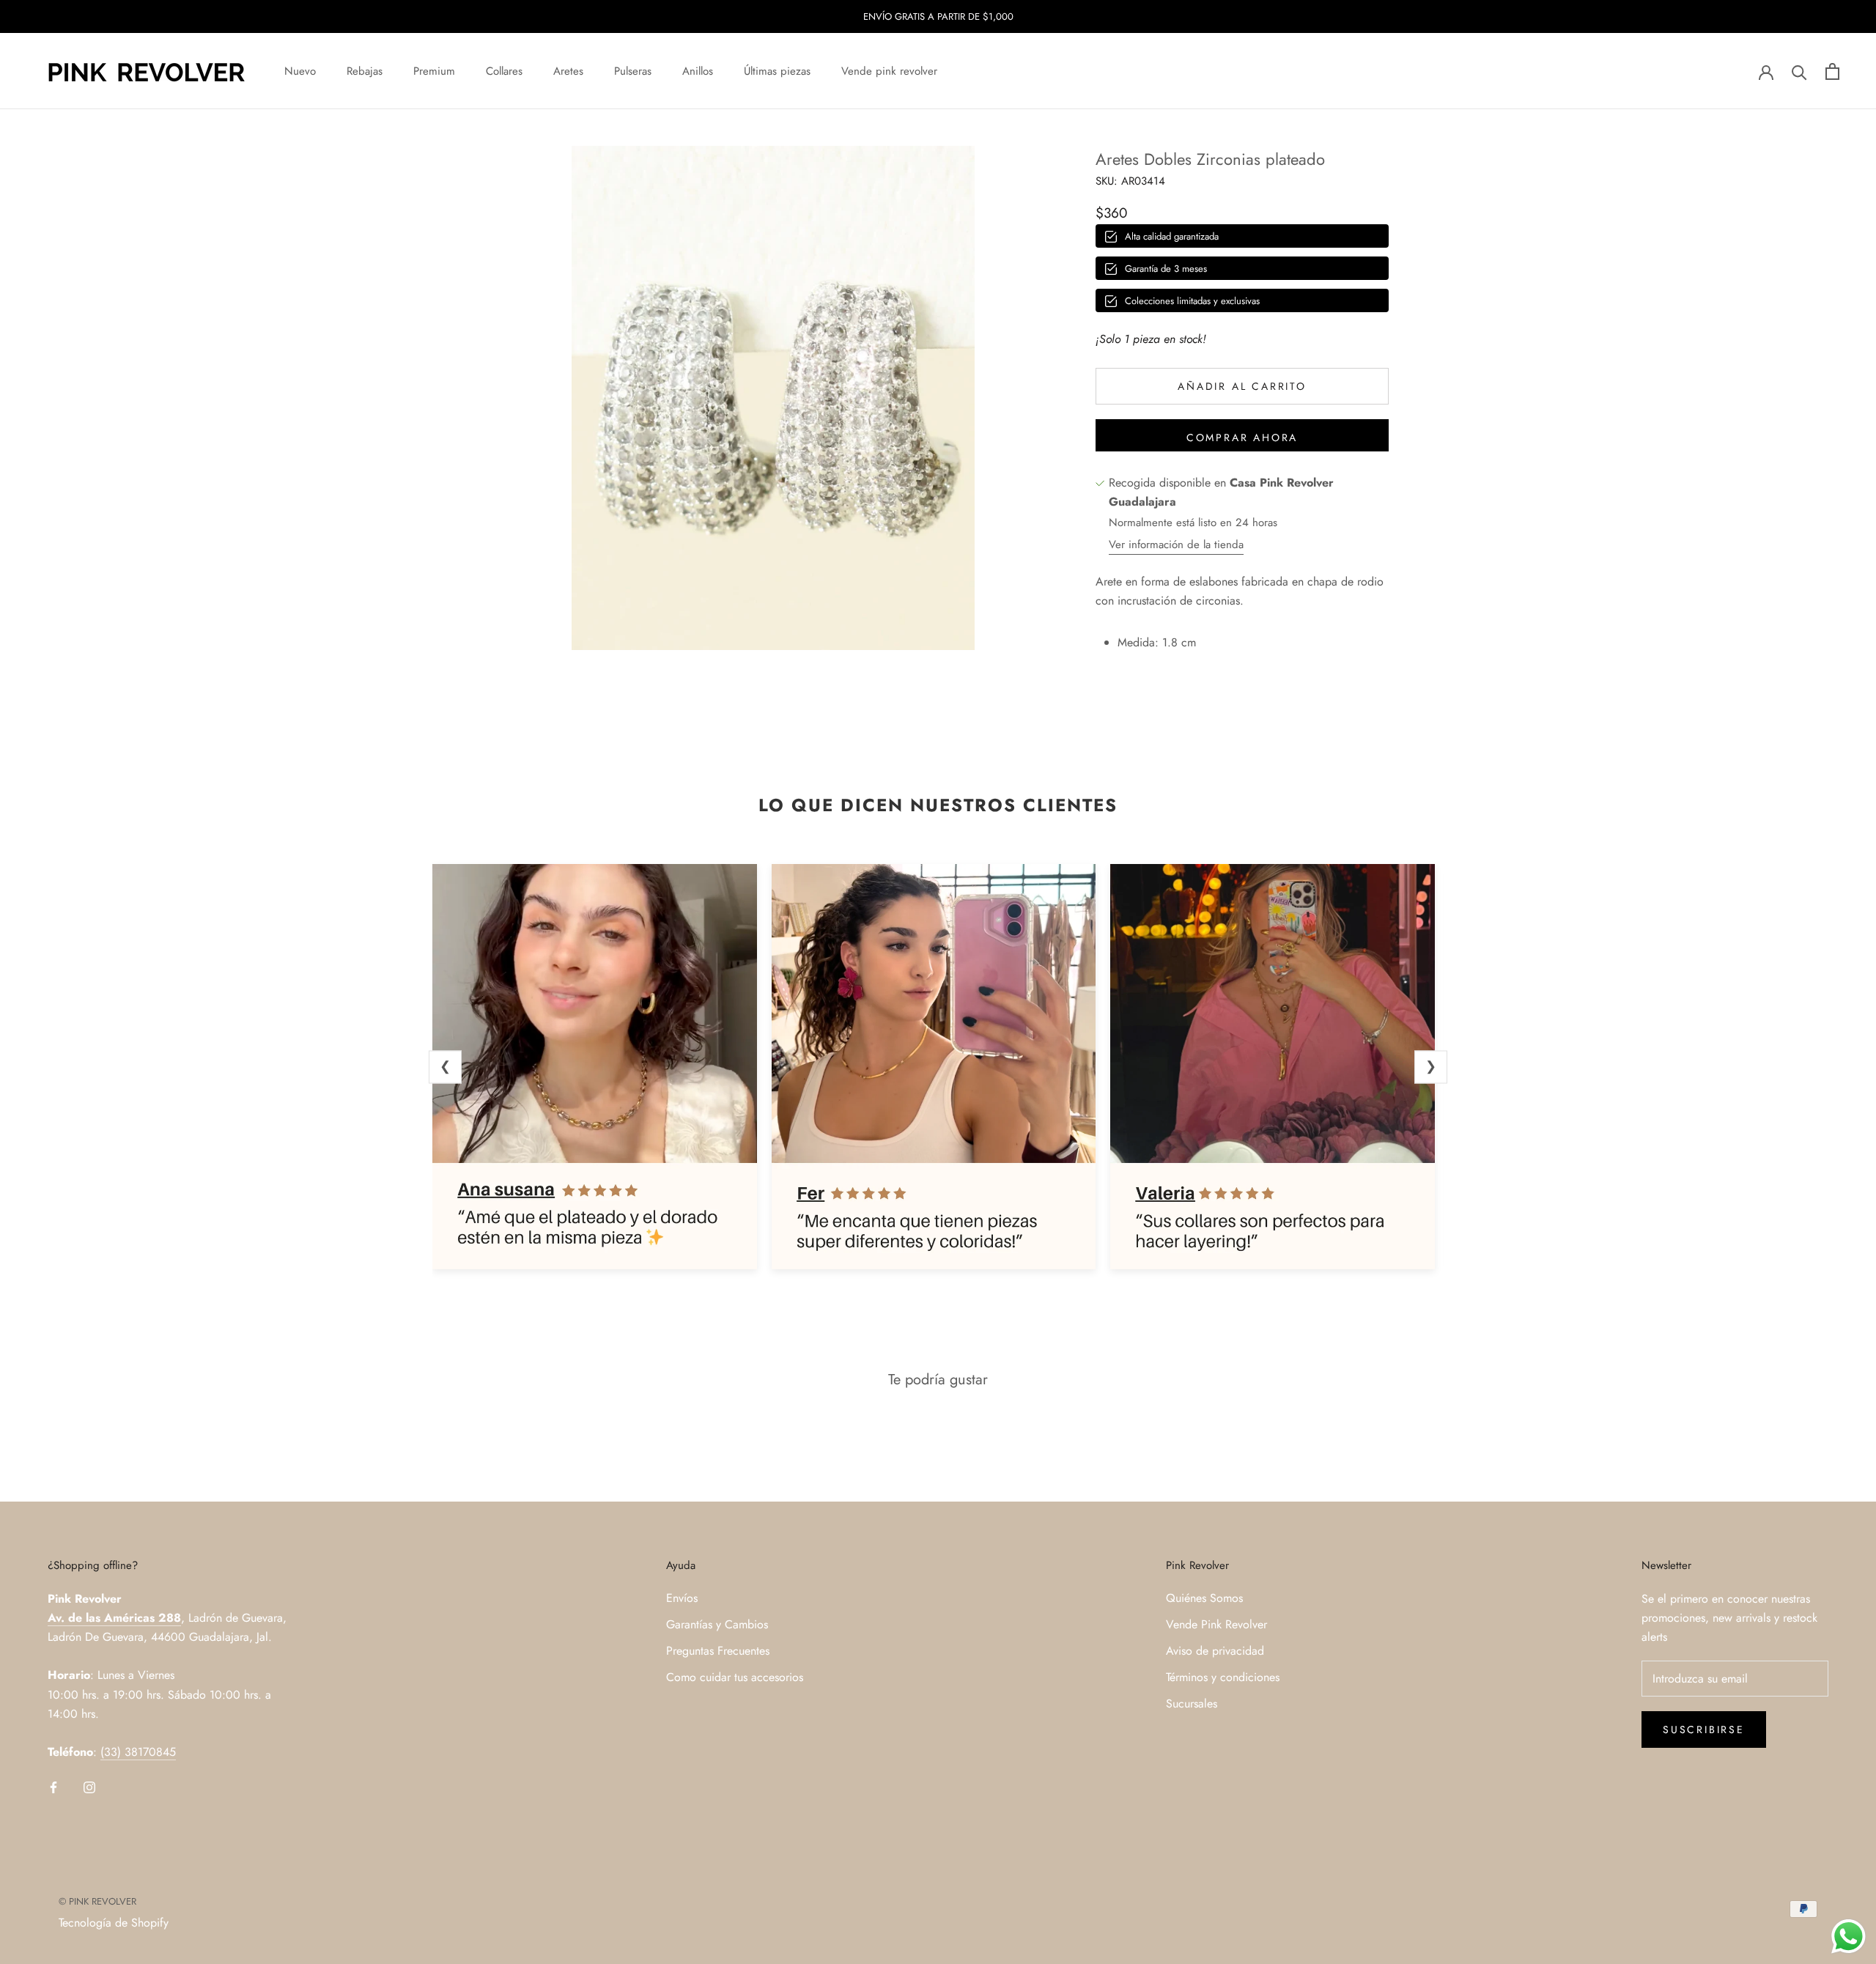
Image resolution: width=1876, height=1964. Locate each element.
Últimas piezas (777, 71)
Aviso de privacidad (1215, 1651)
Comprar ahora (1242, 438)
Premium (434, 71)
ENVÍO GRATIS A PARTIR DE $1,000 (938, 16)
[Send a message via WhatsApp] (1849, 1937)
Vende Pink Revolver (1216, 1624)
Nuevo (300, 71)
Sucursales (1192, 1703)
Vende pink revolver (889, 71)
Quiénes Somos (1204, 1598)
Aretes (568, 71)
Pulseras (633, 71)
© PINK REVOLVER (97, 1901)
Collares (504, 71)
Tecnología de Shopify (114, 1923)
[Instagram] (89, 1787)
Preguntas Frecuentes (718, 1651)
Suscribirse (1704, 1729)
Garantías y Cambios (717, 1624)
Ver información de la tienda (1176, 545)
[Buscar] (1799, 71)
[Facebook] (53, 1787)
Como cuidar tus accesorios (735, 1677)
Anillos (698, 71)
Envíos (682, 1598)
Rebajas (365, 71)
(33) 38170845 (138, 1752)
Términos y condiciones (1223, 1677)
